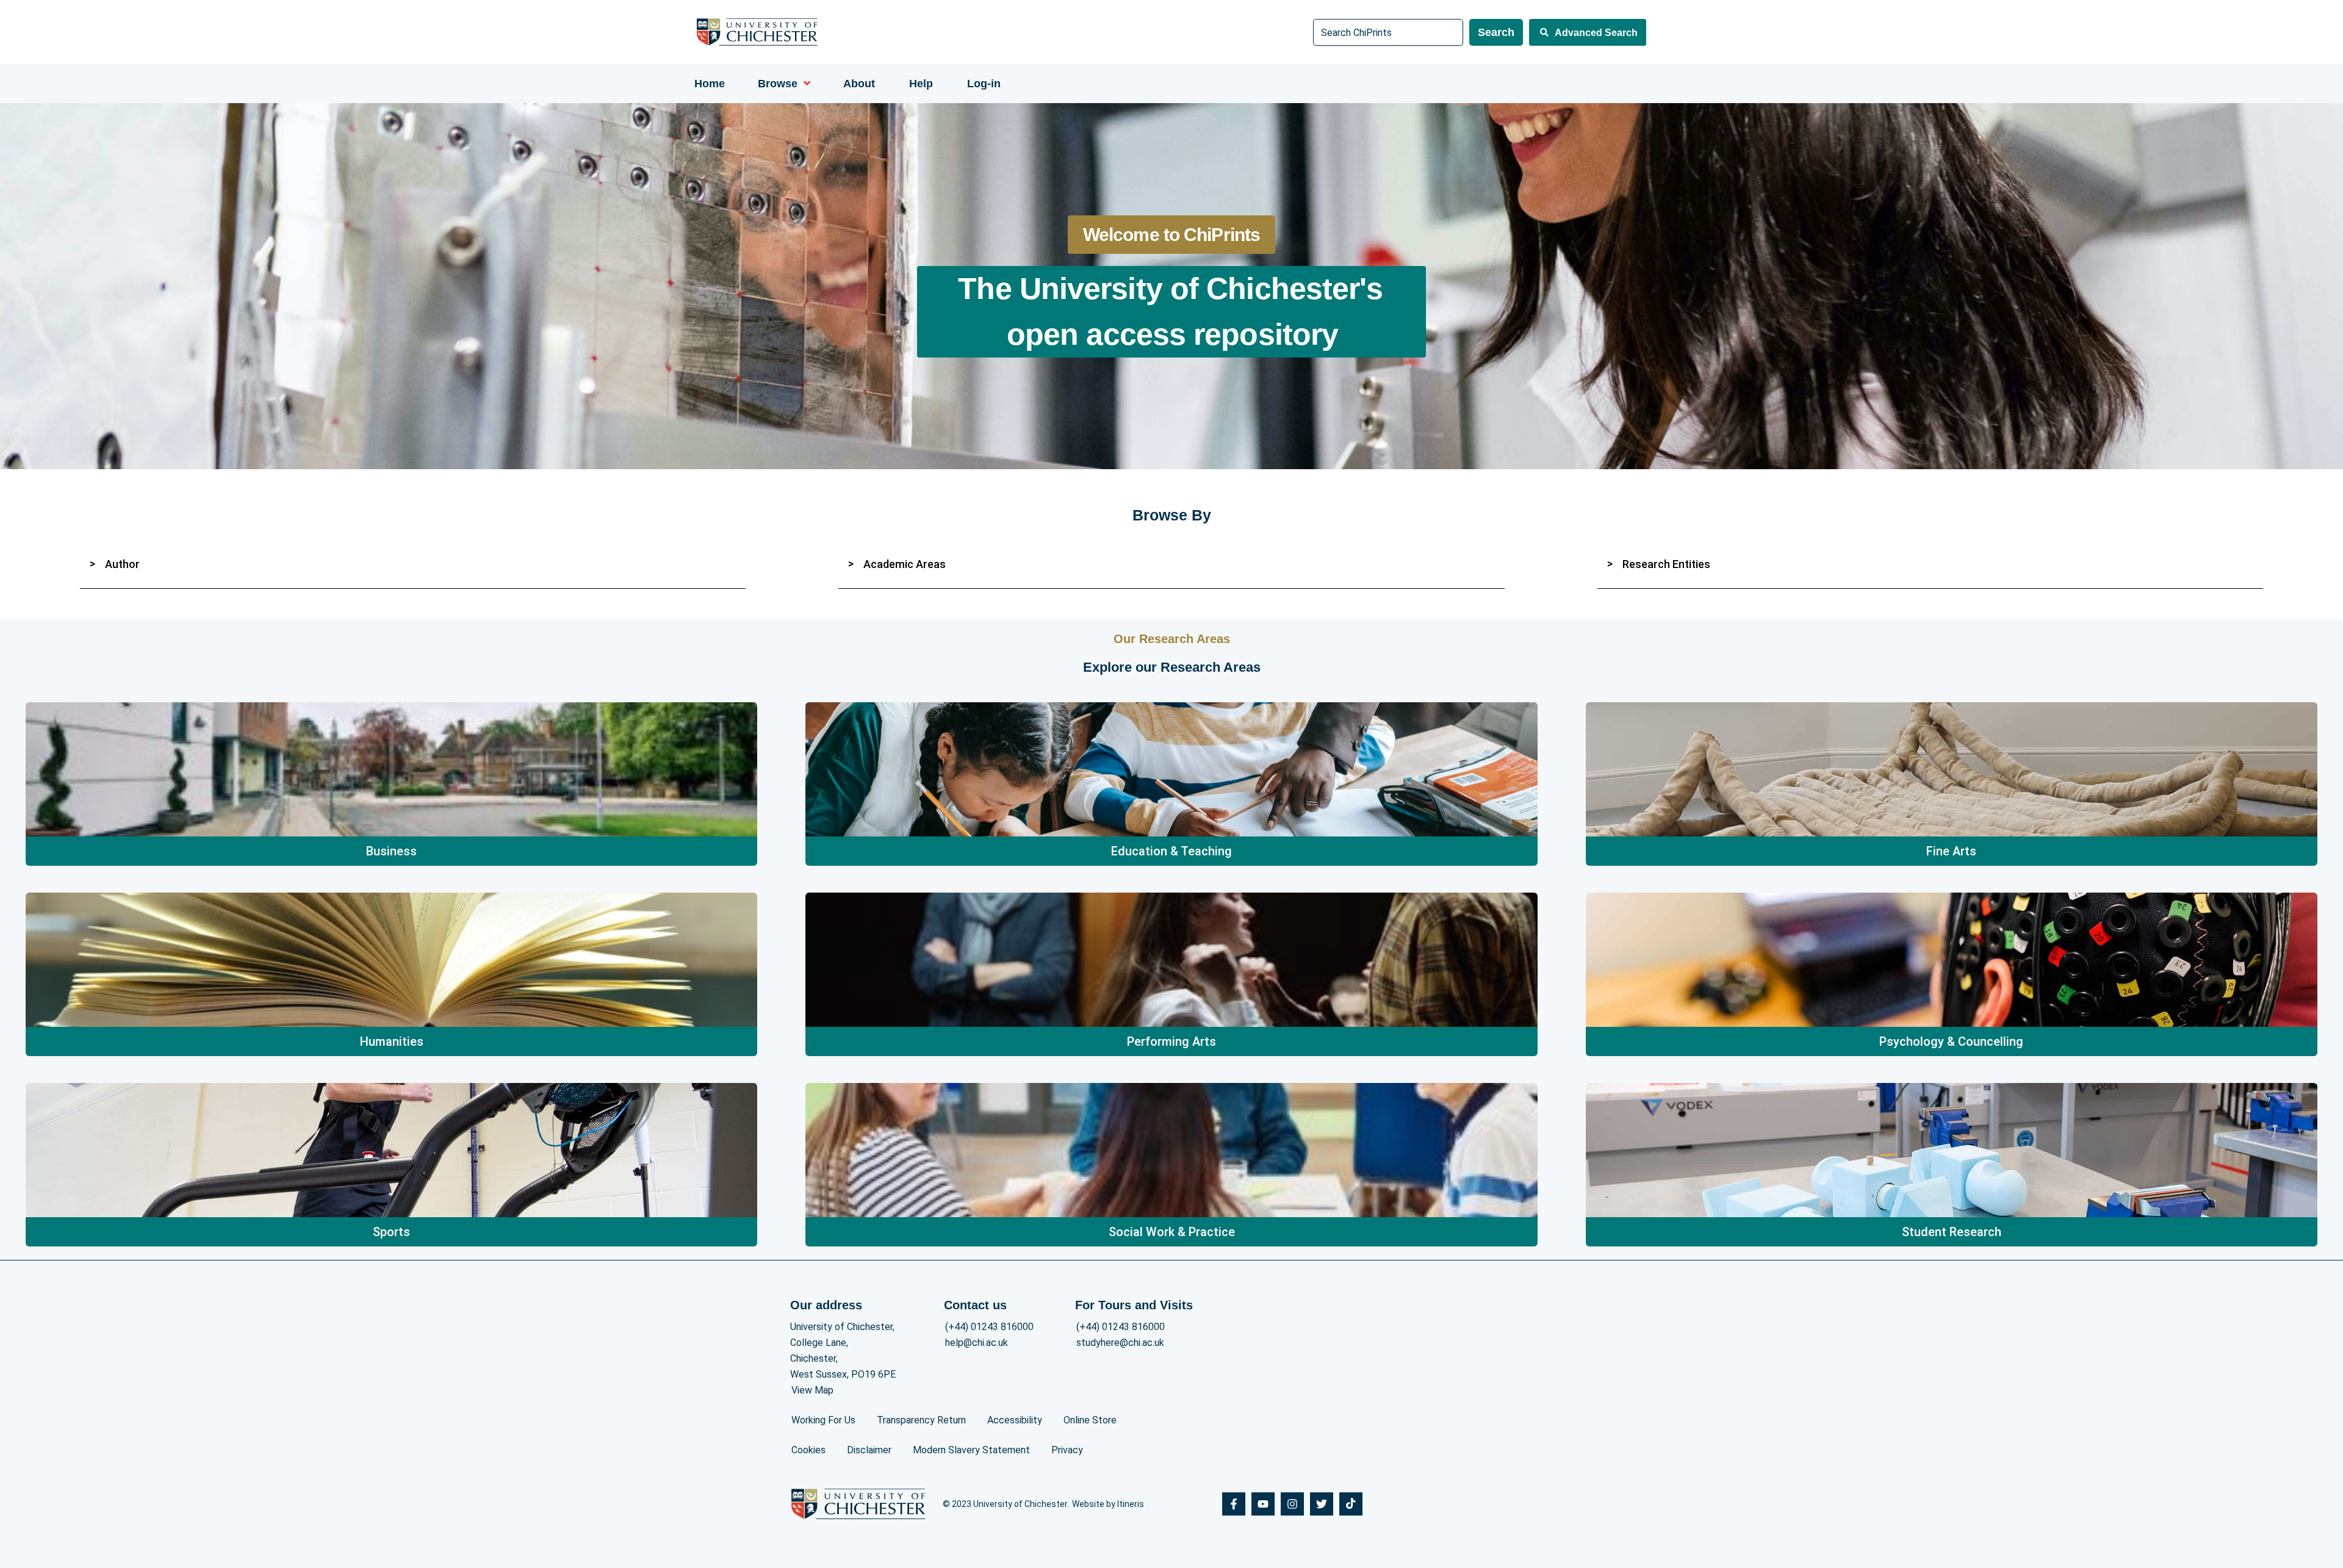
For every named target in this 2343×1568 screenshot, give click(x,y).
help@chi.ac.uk (977, 1343)
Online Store (1090, 1420)
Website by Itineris (1108, 1504)
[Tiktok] (1351, 1504)
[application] (804, 84)
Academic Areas (905, 564)
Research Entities (1666, 564)
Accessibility (1015, 1420)
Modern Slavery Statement (971, 1450)
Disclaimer (869, 1450)
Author (122, 564)
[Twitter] (1322, 1504)
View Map (812, 1390)
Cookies (808, 1450)
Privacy (1067, 1450)
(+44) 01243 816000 (989, 1327)
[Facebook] (1234, 1504)
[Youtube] (1263, 1504)
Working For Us (823, 1420)
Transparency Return (921, 1420)
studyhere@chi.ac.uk (1120, 1343)
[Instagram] (1292, 1504)
